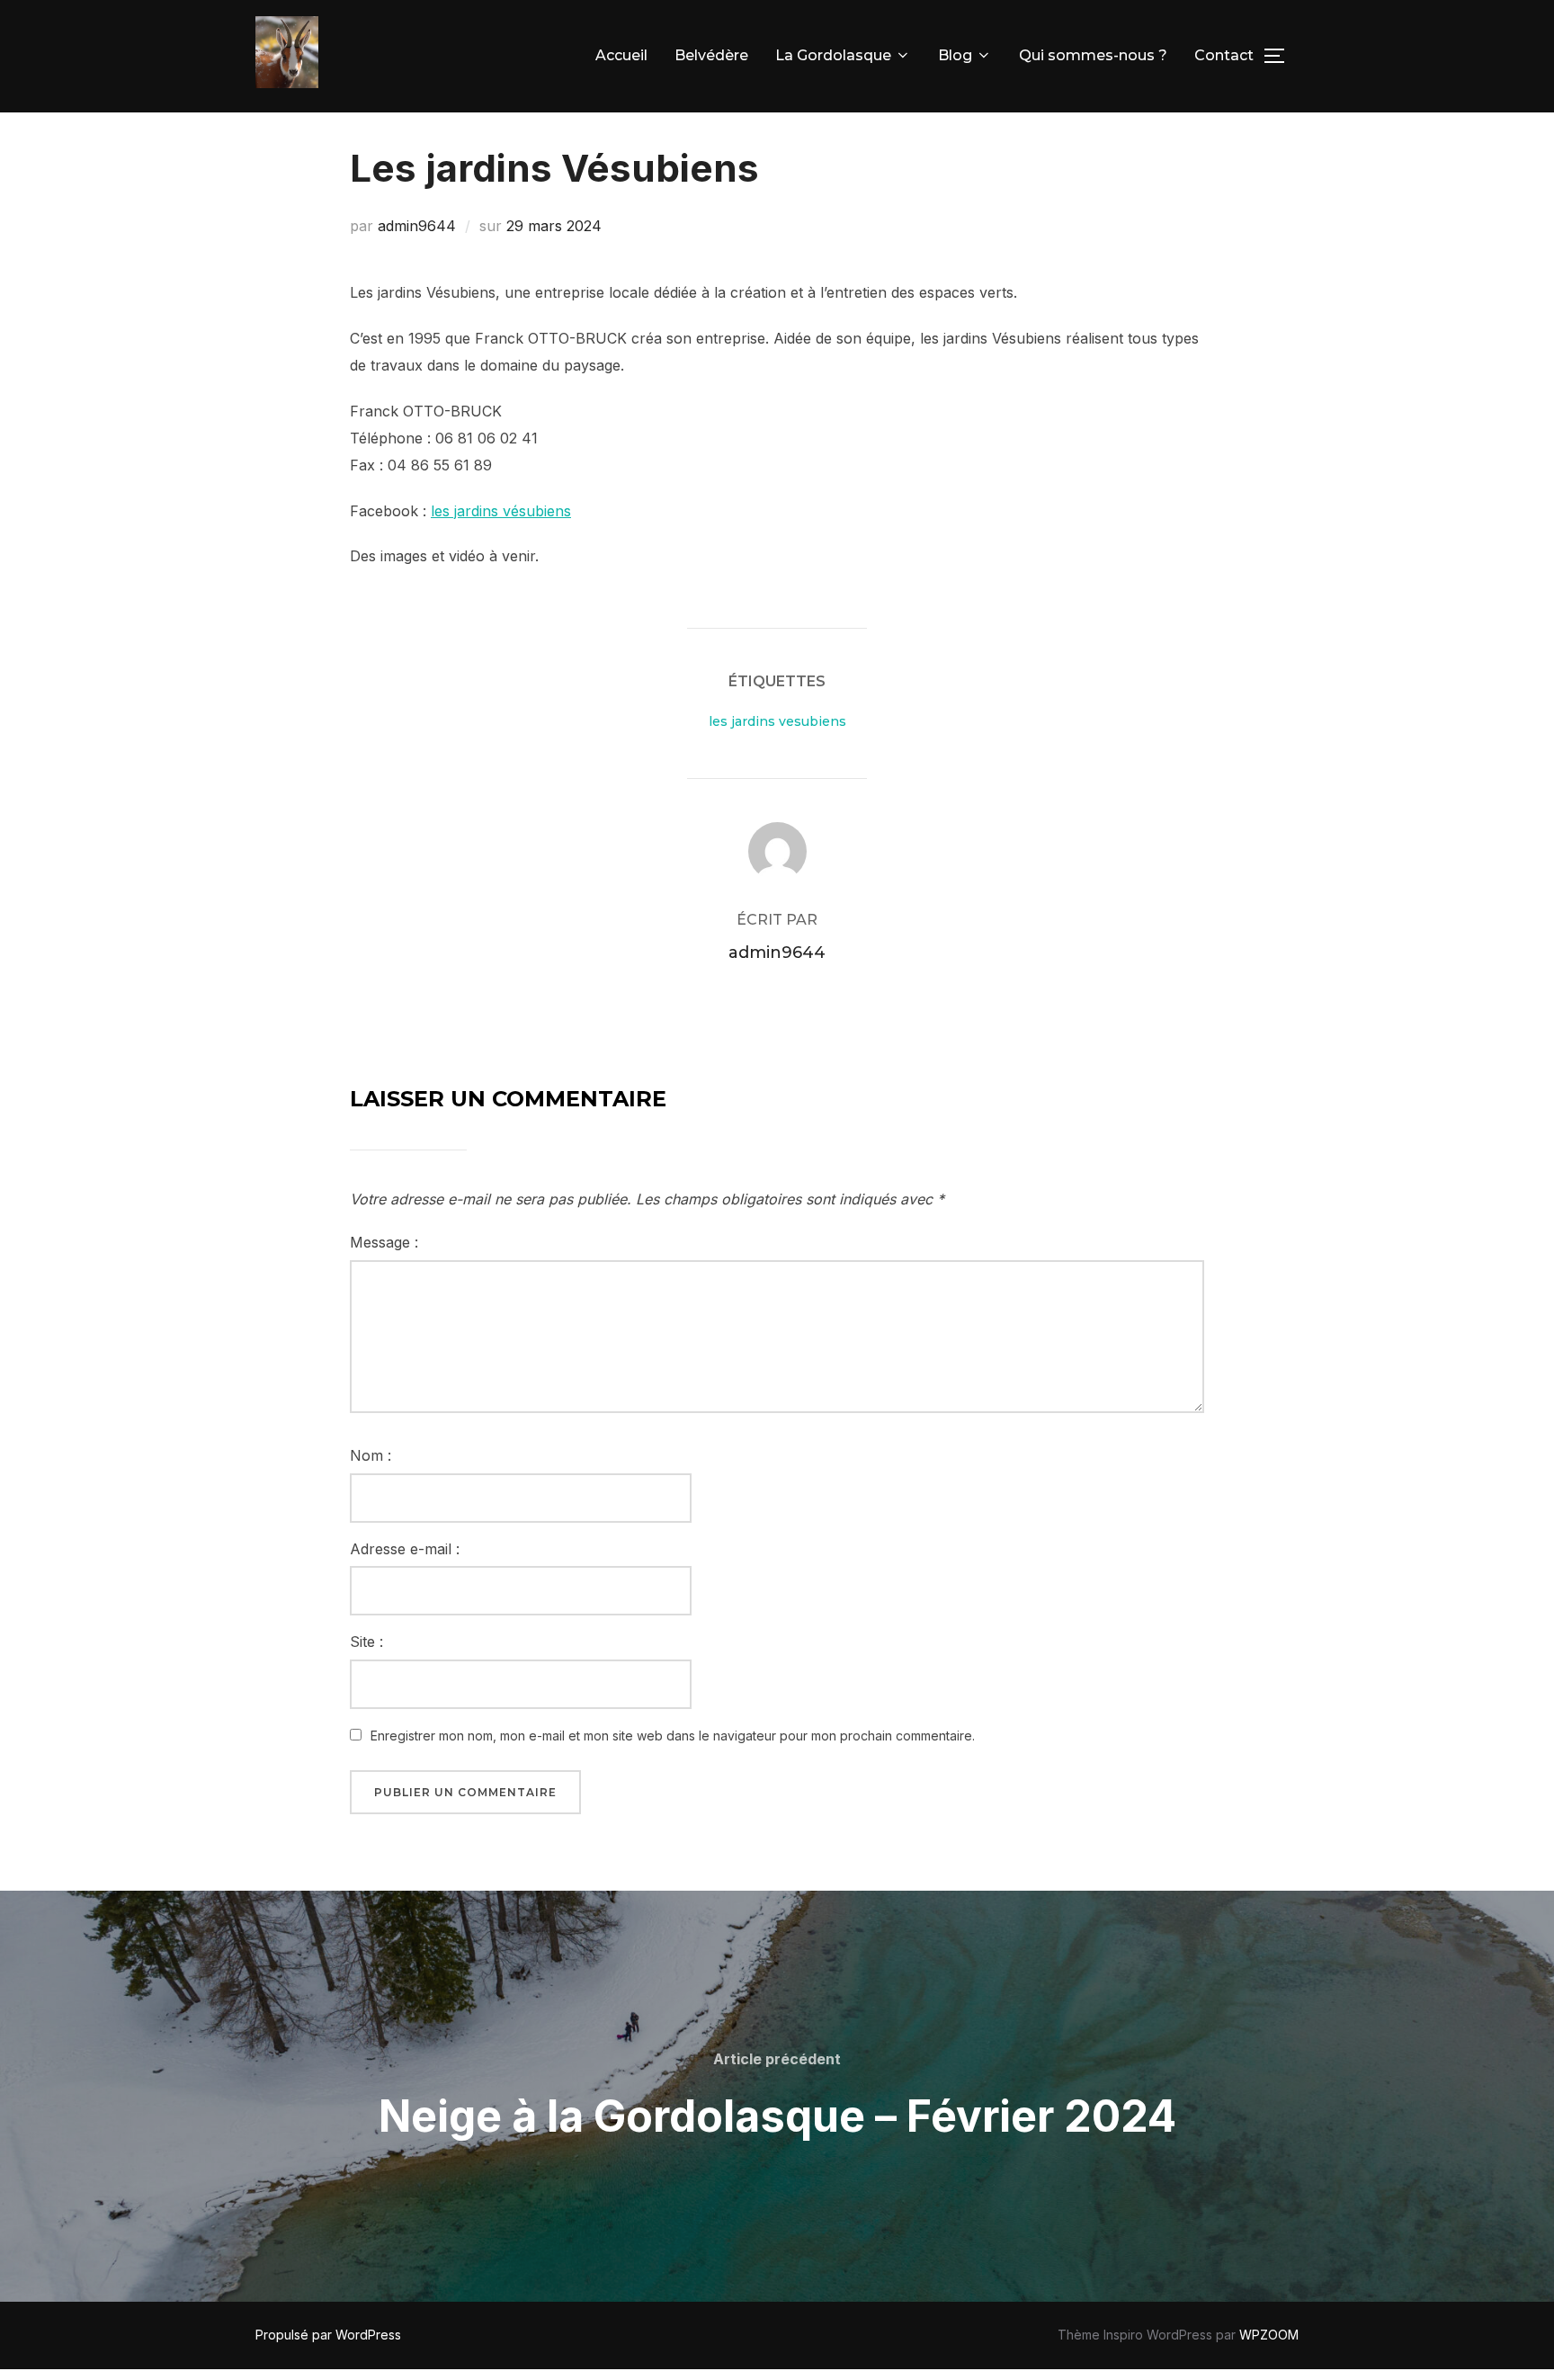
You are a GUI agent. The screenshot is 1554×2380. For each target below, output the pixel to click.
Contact (1224, 55)
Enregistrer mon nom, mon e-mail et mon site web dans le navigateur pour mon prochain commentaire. (673, 1736)
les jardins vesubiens (777, 721)
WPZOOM (1269, 2335)
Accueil (621, 55)
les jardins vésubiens (501, 511)
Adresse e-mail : (405, 1549)
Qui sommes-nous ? (1093, 55)
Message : (384, 1242)
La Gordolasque (833, 55)
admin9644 (417, 226)
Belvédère (711, 55)
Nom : (371, 1455)
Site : (366, 1642)
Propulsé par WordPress (328, 2335)
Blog (955, 55)
